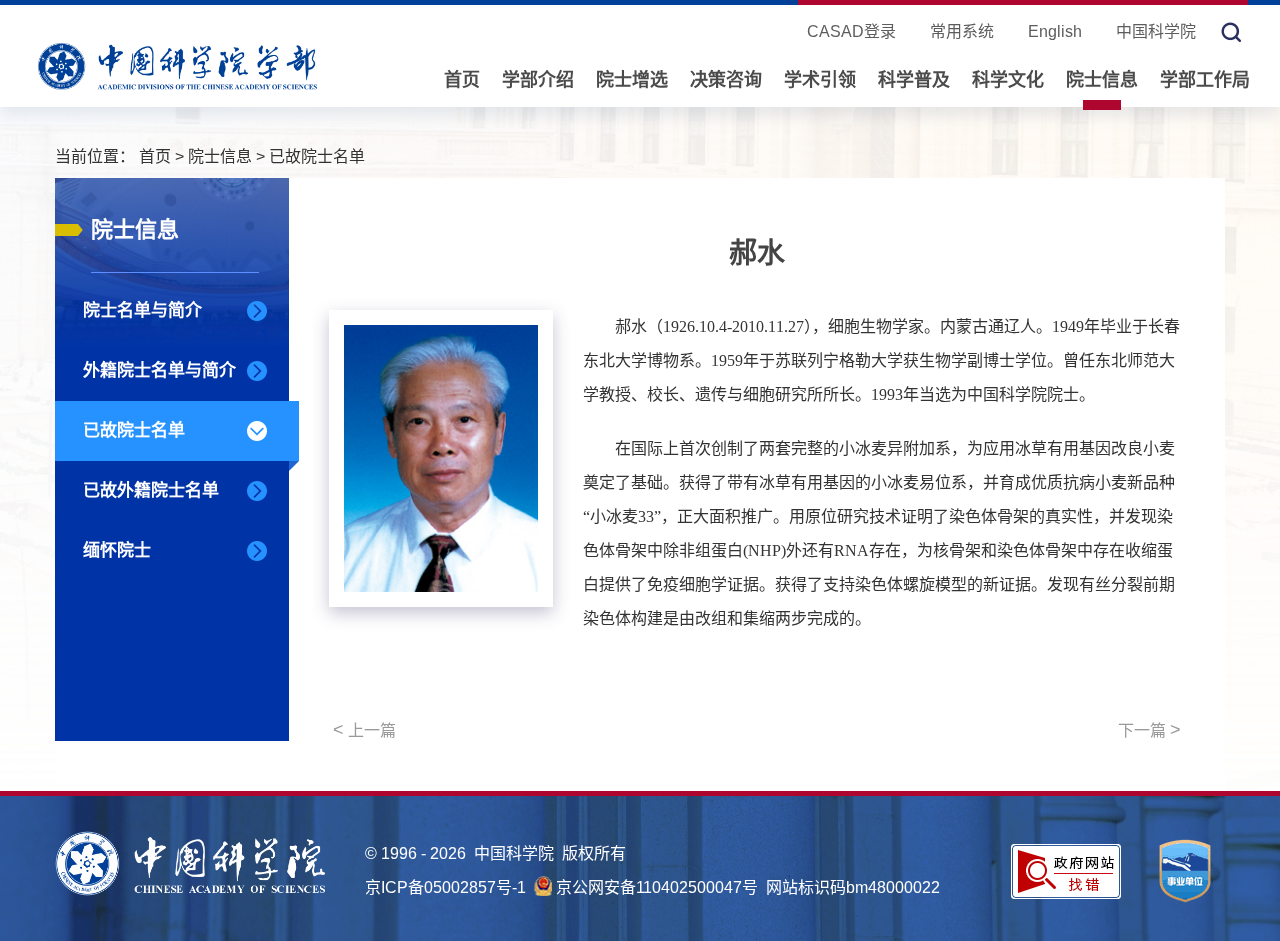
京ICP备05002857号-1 (445, 887)
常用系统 (962, 31)
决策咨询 (726, 80)
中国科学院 (1156, 31)
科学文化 (1008, 80)
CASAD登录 (851, 31)
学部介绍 (538, 80)
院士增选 (632, 80)
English (1055, 31)
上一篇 (364, 730)
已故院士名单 (317, 156)
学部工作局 (1205, 80)
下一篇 (1149, 730)
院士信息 (1102, 80)
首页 (462, 80)
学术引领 (820, 80)
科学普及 (914, 80)
